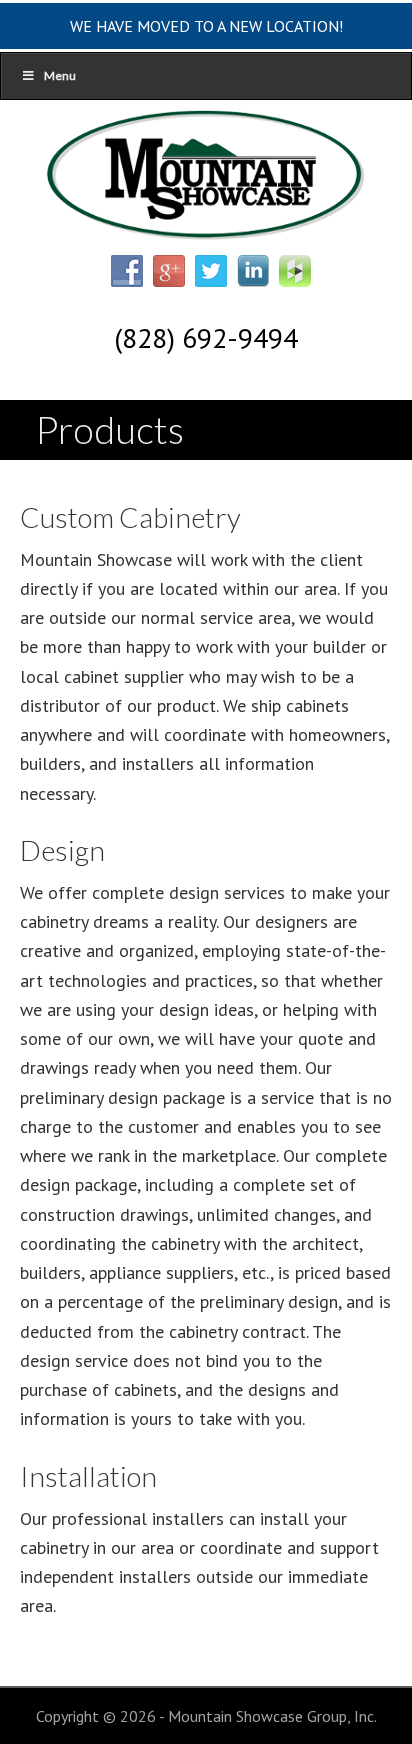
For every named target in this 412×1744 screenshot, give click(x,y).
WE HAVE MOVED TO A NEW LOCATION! (206, 26)
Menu (60, 75)
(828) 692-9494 (206, 337)
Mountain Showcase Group (206, 180)
